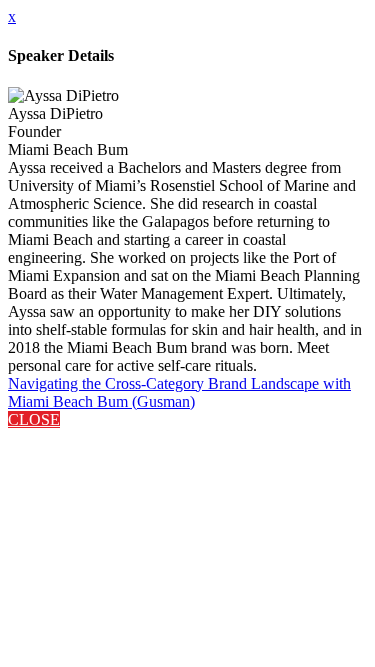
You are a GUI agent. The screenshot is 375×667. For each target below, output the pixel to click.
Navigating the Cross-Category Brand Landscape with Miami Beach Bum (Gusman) (179, 392)
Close (34, 419)
